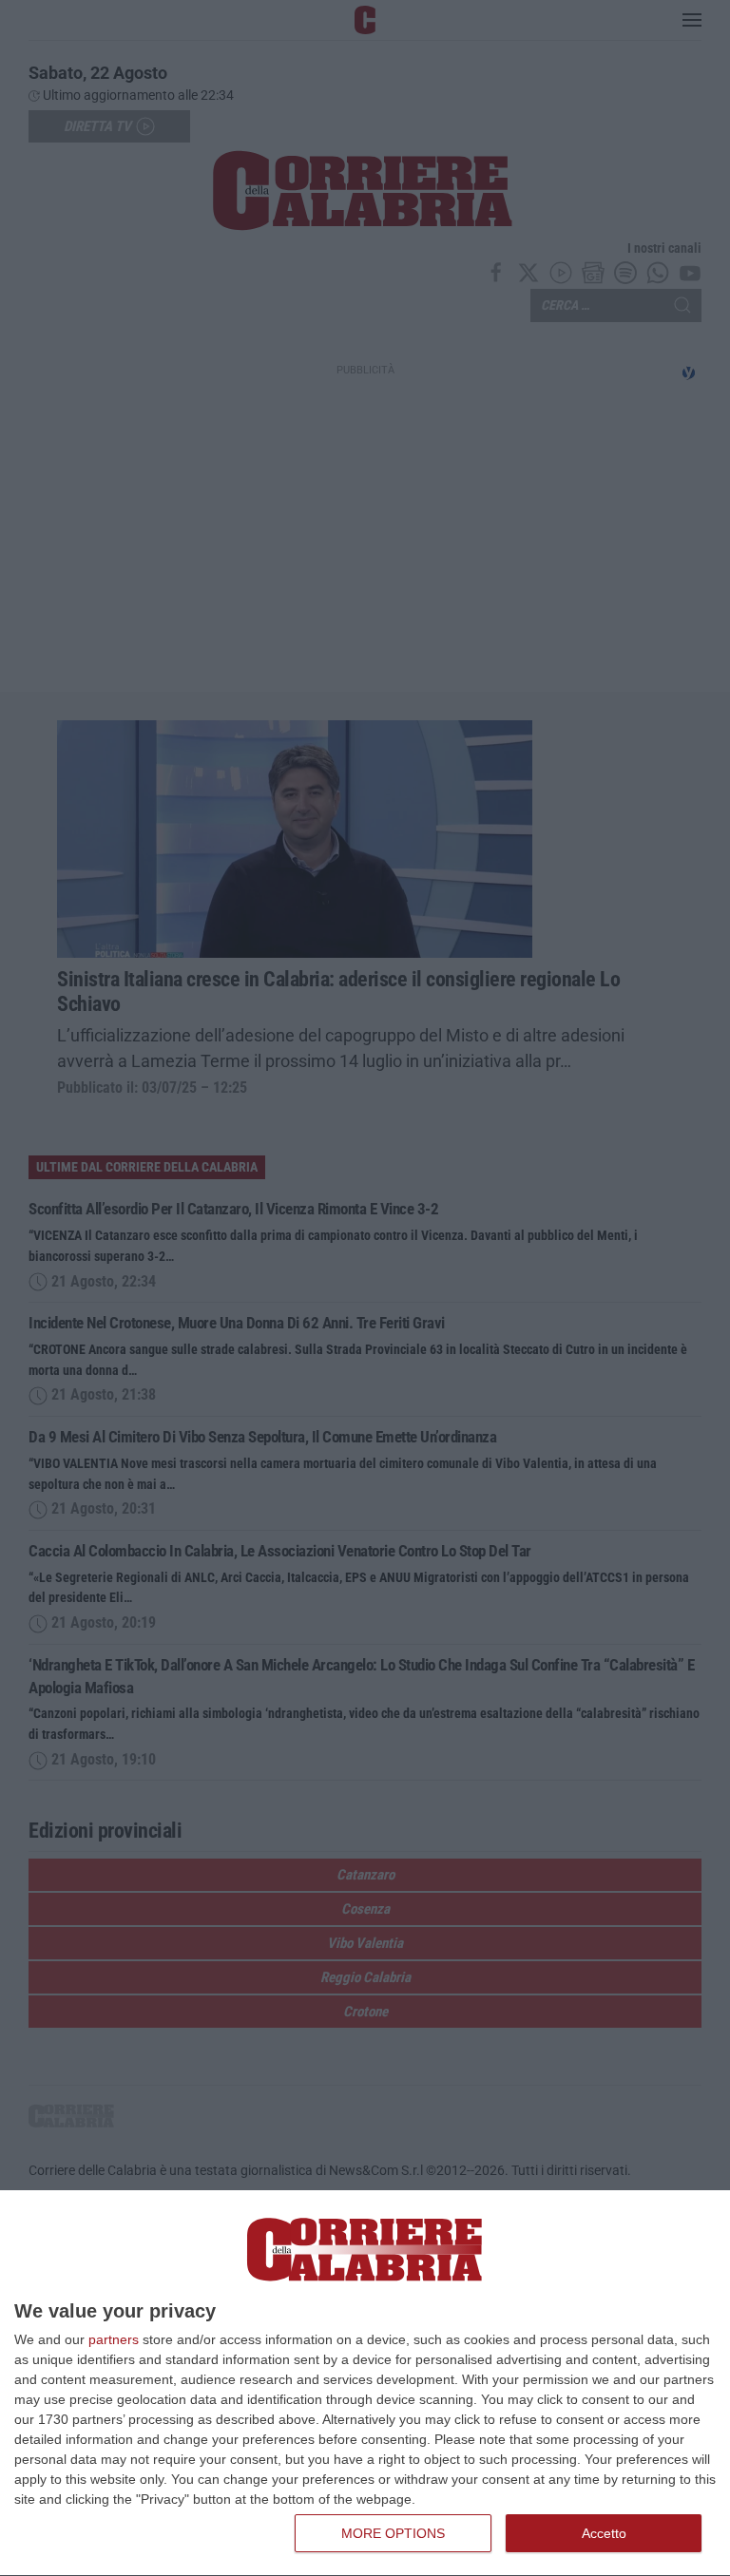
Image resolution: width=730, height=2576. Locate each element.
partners (114, 2339)
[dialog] (365, 2384)
